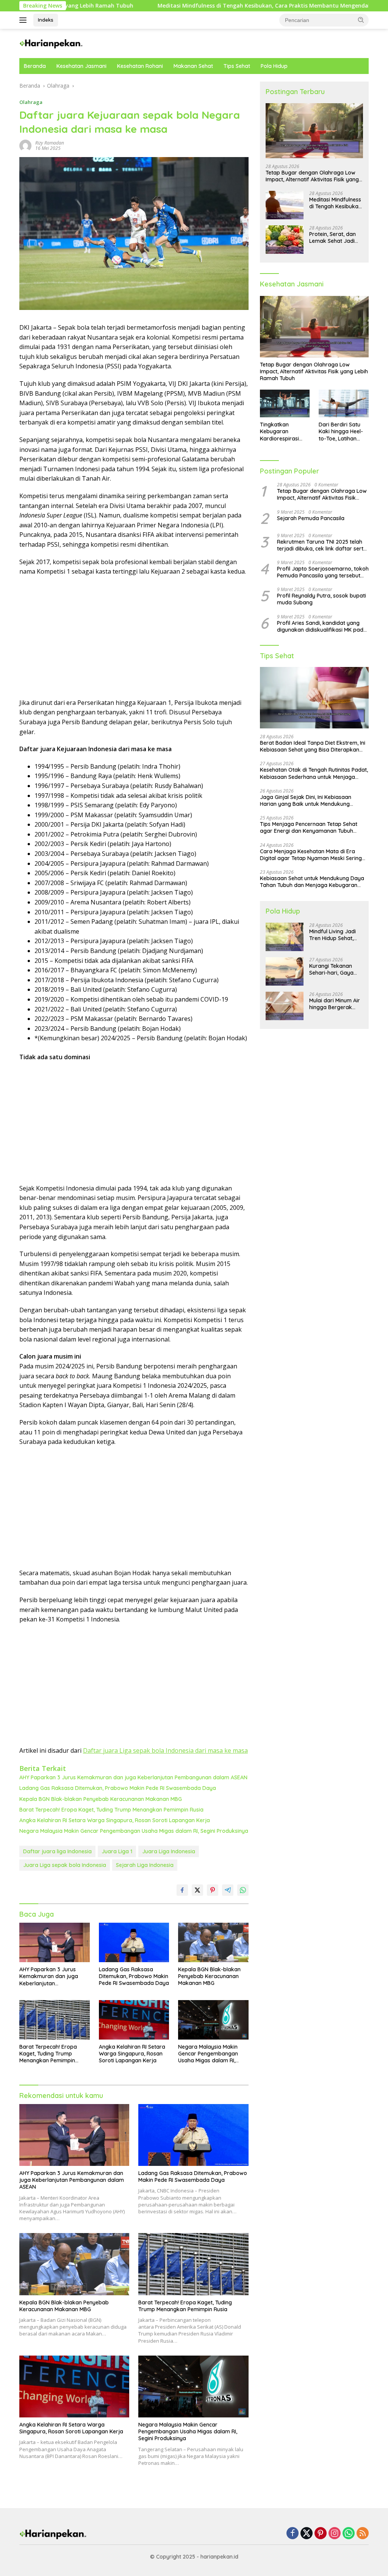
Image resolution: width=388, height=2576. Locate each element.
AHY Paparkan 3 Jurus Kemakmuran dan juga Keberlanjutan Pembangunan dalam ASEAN (133, 1777)
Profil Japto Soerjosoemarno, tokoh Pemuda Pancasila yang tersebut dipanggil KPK (323, 572)
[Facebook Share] (182, 1890)
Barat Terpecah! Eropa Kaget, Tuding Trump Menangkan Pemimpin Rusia (111, 1810)
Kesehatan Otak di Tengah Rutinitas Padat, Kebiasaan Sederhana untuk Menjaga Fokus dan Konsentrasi (314, 773)
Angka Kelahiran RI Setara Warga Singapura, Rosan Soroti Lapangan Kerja (115, 1820)
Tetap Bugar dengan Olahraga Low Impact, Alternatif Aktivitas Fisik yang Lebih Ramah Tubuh (312, 176)
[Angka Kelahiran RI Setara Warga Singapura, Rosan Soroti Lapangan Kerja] (134, 2020)
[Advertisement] (134, 637)
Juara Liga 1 (117, 1851)
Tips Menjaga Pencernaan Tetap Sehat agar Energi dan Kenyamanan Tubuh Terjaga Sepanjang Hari (309, 827)
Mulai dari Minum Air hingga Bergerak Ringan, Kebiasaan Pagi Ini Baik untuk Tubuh (335, 1004)
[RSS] (363, 2534)
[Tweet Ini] (197, 1890)
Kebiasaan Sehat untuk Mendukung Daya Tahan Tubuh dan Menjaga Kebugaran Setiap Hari (312, 882)
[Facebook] (293, 2534)
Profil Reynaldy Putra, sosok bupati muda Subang (322, 599)
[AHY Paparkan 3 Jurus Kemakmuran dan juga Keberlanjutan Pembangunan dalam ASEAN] (55, 1943)
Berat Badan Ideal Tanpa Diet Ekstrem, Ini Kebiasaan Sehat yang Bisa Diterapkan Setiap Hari (313, 746)
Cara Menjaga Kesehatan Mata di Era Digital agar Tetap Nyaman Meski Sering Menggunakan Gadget (311, 855)
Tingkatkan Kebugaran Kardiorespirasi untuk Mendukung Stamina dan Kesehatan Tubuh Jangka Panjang (282, 432)
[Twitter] (307, 2534)
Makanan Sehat (193, 66)
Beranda (35, 66)
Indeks (46, 20)
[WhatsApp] (349, 2534)
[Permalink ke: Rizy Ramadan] (25, 145)
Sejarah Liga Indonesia (145, 1865)
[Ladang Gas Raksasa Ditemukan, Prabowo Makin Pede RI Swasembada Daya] (134, 1942)
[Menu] (24, 20)
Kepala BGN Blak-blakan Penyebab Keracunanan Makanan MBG (101, 1799)
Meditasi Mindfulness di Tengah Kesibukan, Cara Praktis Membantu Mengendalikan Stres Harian (206, 6)
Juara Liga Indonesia (169, 1851)
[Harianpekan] (52, 43)
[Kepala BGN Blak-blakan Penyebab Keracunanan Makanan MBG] (213, 1942)
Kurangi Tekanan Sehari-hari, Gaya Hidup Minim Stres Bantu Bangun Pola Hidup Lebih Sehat (333, 969)
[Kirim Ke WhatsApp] (243, 1890)
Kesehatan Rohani (140, 66)
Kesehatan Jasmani (81, 66)
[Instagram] (335, 2534)
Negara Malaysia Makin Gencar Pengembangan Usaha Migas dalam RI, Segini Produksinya (134, 1831)
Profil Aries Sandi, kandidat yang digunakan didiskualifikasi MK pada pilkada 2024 (322, 626)
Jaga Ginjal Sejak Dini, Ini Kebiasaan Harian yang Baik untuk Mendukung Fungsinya (306, 800)
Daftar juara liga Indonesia (57, 1851)
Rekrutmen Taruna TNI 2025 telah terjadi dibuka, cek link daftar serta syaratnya (322, 545)
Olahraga (31, 102)
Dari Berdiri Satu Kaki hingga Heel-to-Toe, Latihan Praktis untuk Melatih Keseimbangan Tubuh (341, 432)
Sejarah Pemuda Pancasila (311, 518)
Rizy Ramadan (50, 143)
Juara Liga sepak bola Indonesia (65, 1865)
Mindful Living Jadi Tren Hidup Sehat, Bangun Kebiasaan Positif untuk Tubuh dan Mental (333, 935)
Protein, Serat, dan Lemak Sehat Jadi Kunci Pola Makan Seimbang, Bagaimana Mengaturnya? (332, 237)
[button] (361, 20)
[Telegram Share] (228, 1890)
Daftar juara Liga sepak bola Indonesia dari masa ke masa (165, 1750)
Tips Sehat (237, 66)
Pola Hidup (274, 66)
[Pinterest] (321, 2534)
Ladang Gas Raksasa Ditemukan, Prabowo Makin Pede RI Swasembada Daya (118, 1788)
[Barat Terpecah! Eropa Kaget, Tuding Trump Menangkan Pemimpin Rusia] (55, 2020)
